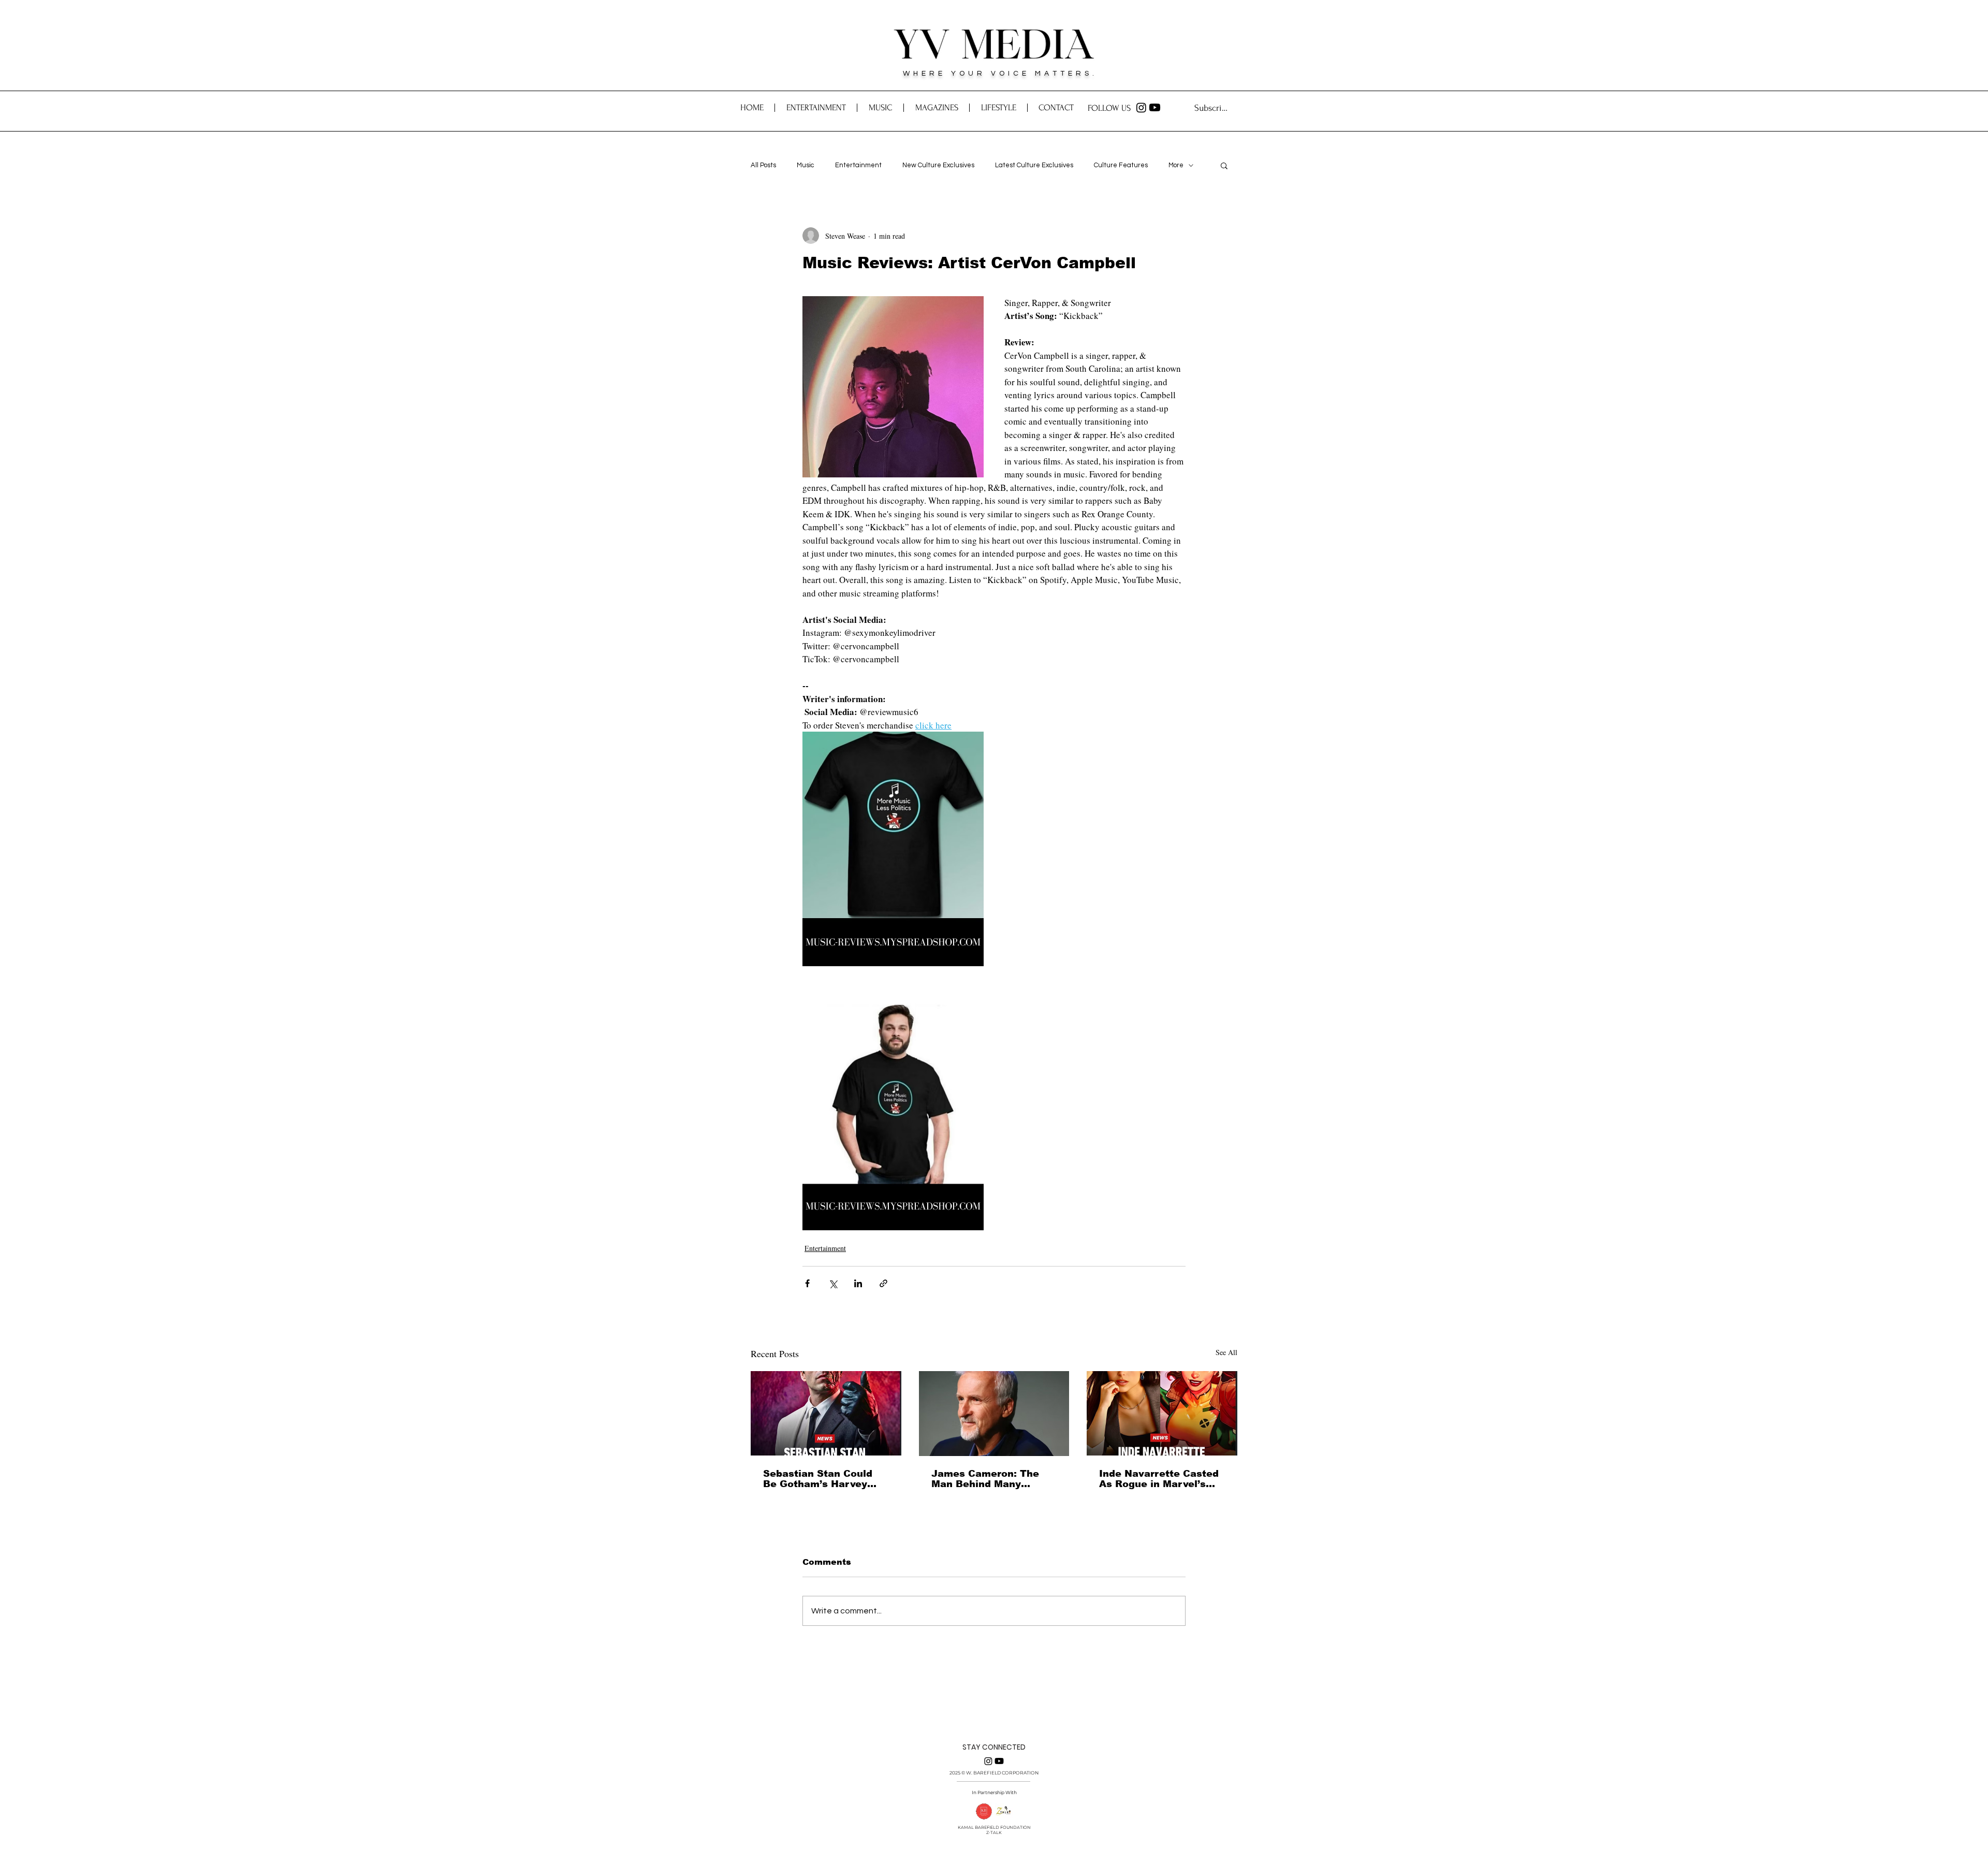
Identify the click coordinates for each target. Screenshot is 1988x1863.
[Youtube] (1155, 107)
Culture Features (1121, 165)
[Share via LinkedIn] (858, 1283)
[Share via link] (883, 1283)
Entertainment (858, 165)
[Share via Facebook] (807, 1283)
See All (1226, 1352)
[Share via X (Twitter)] (833, 1283)
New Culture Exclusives (938, 165)
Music (806, 165)
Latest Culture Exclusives (1034, 165)
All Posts (763, 165)
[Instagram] (1141, 107)
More (1176, 165)
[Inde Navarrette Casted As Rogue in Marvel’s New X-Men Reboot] (1162, 1413)
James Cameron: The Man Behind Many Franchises (985, 1479)
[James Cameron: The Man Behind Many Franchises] (994, 1414)
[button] (1056, 108)
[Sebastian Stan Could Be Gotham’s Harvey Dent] (826, 1413)
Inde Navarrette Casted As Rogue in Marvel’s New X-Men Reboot (1159, 1479)
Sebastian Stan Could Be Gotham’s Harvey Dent (818, 1479)
